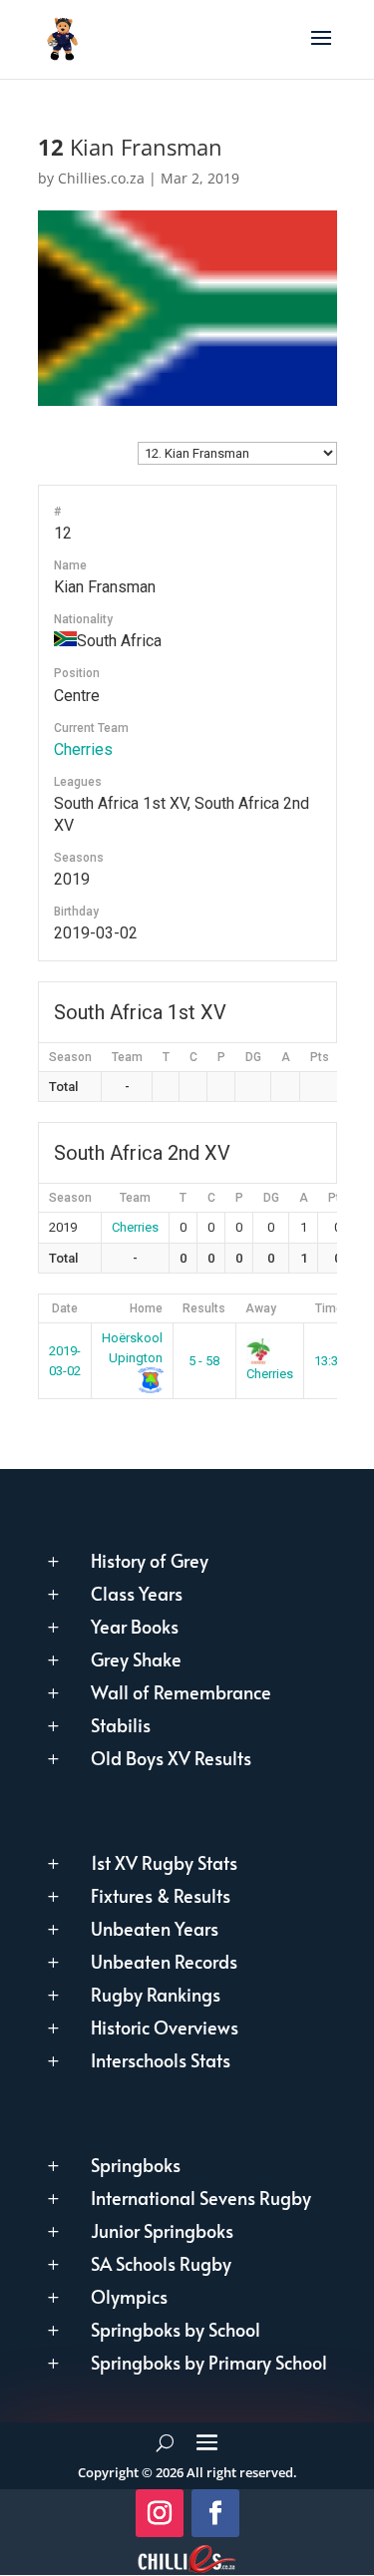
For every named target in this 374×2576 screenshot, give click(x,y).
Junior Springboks (162, 2230)
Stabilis (121, 1725)
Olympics (129, 2296)
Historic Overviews (165, 2027)
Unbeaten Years (155, 1928)
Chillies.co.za (101, 178)
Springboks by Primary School (209, 2362)
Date (65, 1308)
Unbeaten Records (164, 1961)
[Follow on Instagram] (160, 2513)
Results (204, 1308)
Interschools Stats (161, 2060)
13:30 (330, 1361)
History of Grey (150, 1560)
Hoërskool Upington (132, 1348)
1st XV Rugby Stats (164, 1862)
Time (329, 1308)
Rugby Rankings (156, 1994)
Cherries (83, 749)
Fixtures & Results (161, 1895)
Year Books (135, 1626)
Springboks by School (176, 2329)
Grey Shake (136, 1659)
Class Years (137, 1593)
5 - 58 (204, 1361)
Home (146, 1308)
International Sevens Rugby (201, 2198)
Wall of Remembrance (181, 1692)
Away (261, 1308)
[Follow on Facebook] (215, 2513)
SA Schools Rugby (161, 2263)
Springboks (136, 2165)
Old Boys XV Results (171, 1758)
